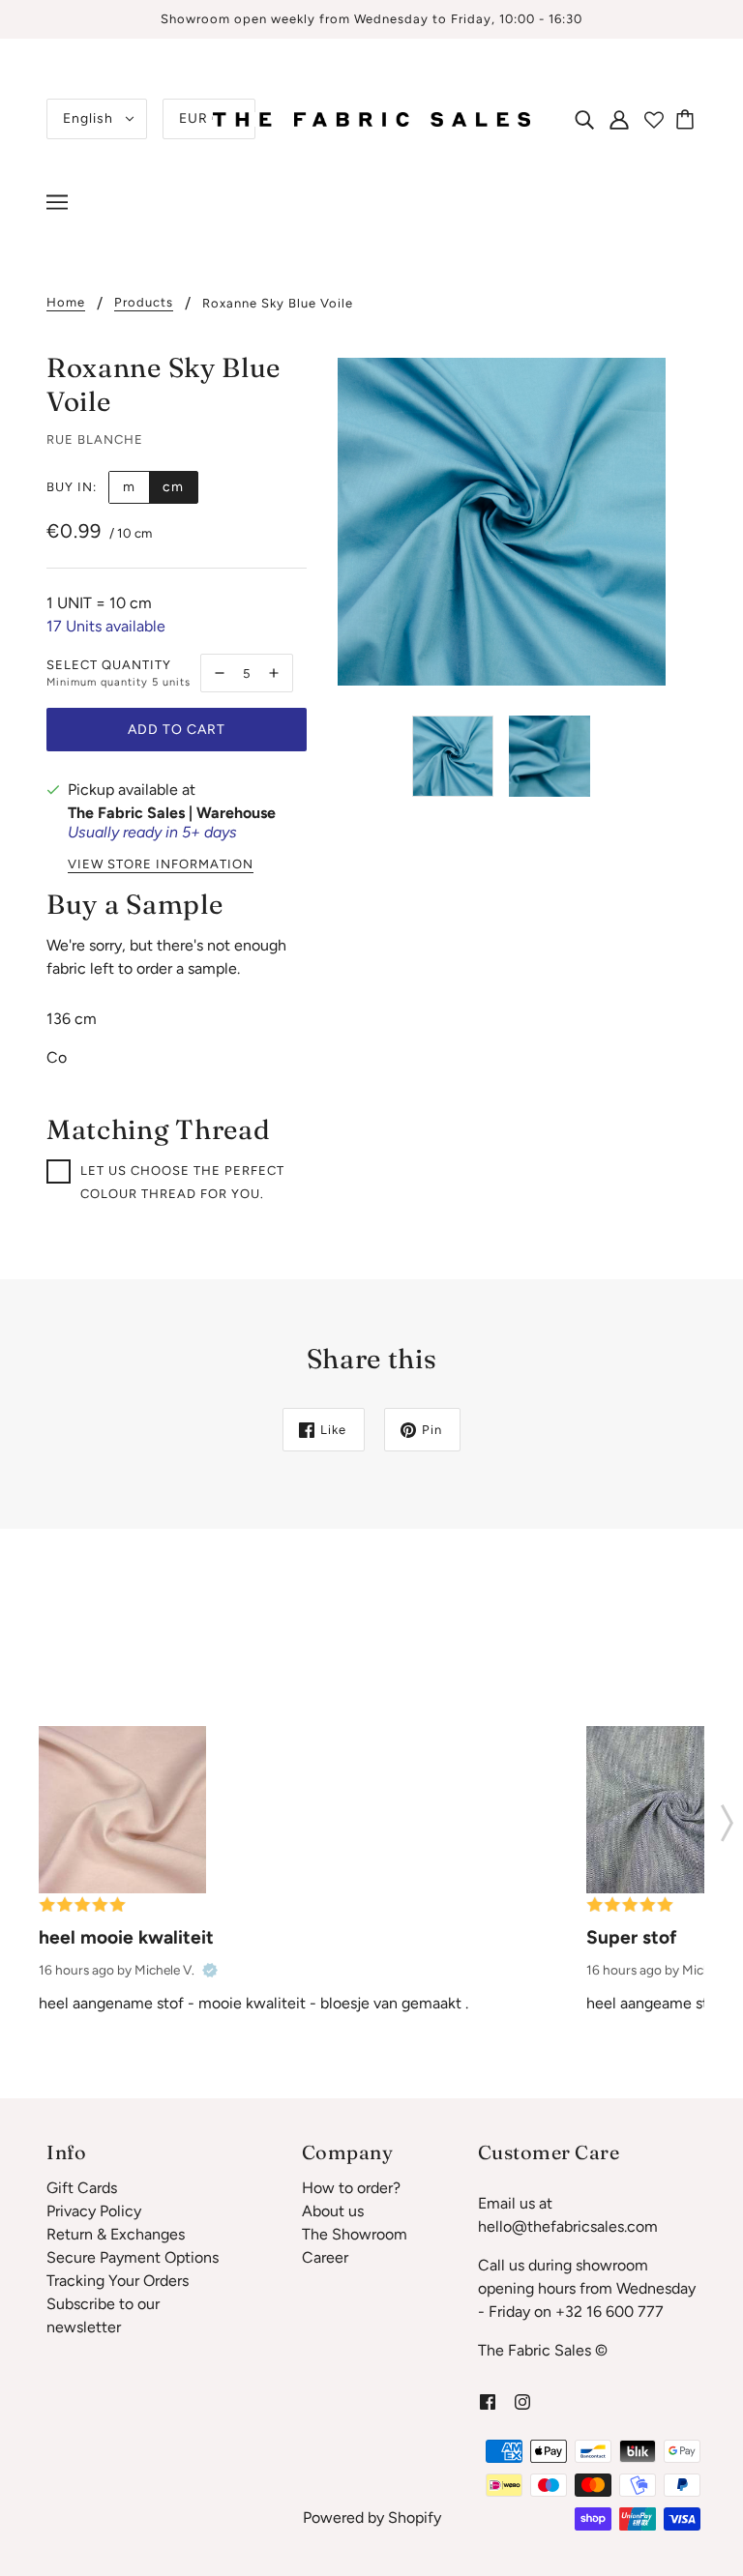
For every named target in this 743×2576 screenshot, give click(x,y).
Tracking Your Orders (118, 2281)
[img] (584, 119)
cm (173, 487)
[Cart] (688, 119)
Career (325, 2257)
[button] (727, 1817)
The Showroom (355, 2234)
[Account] (619, 119)
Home (66, 303)
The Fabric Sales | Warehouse (172, 813)
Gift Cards (82, 2188)
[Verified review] (210, 1970)
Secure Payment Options (133, 2257)
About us (333, 2211)
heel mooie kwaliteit (126, 1937)
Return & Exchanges (116, 2234)
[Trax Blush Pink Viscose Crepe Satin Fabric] (122, 1810)
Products (144, 303)
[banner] (371, 117)
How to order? (351, 2188)
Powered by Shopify (372, 2517)
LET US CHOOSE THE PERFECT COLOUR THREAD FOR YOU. (182, 1182)
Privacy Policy (94, 2211)
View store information (161, 864)
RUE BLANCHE (95, 439)
